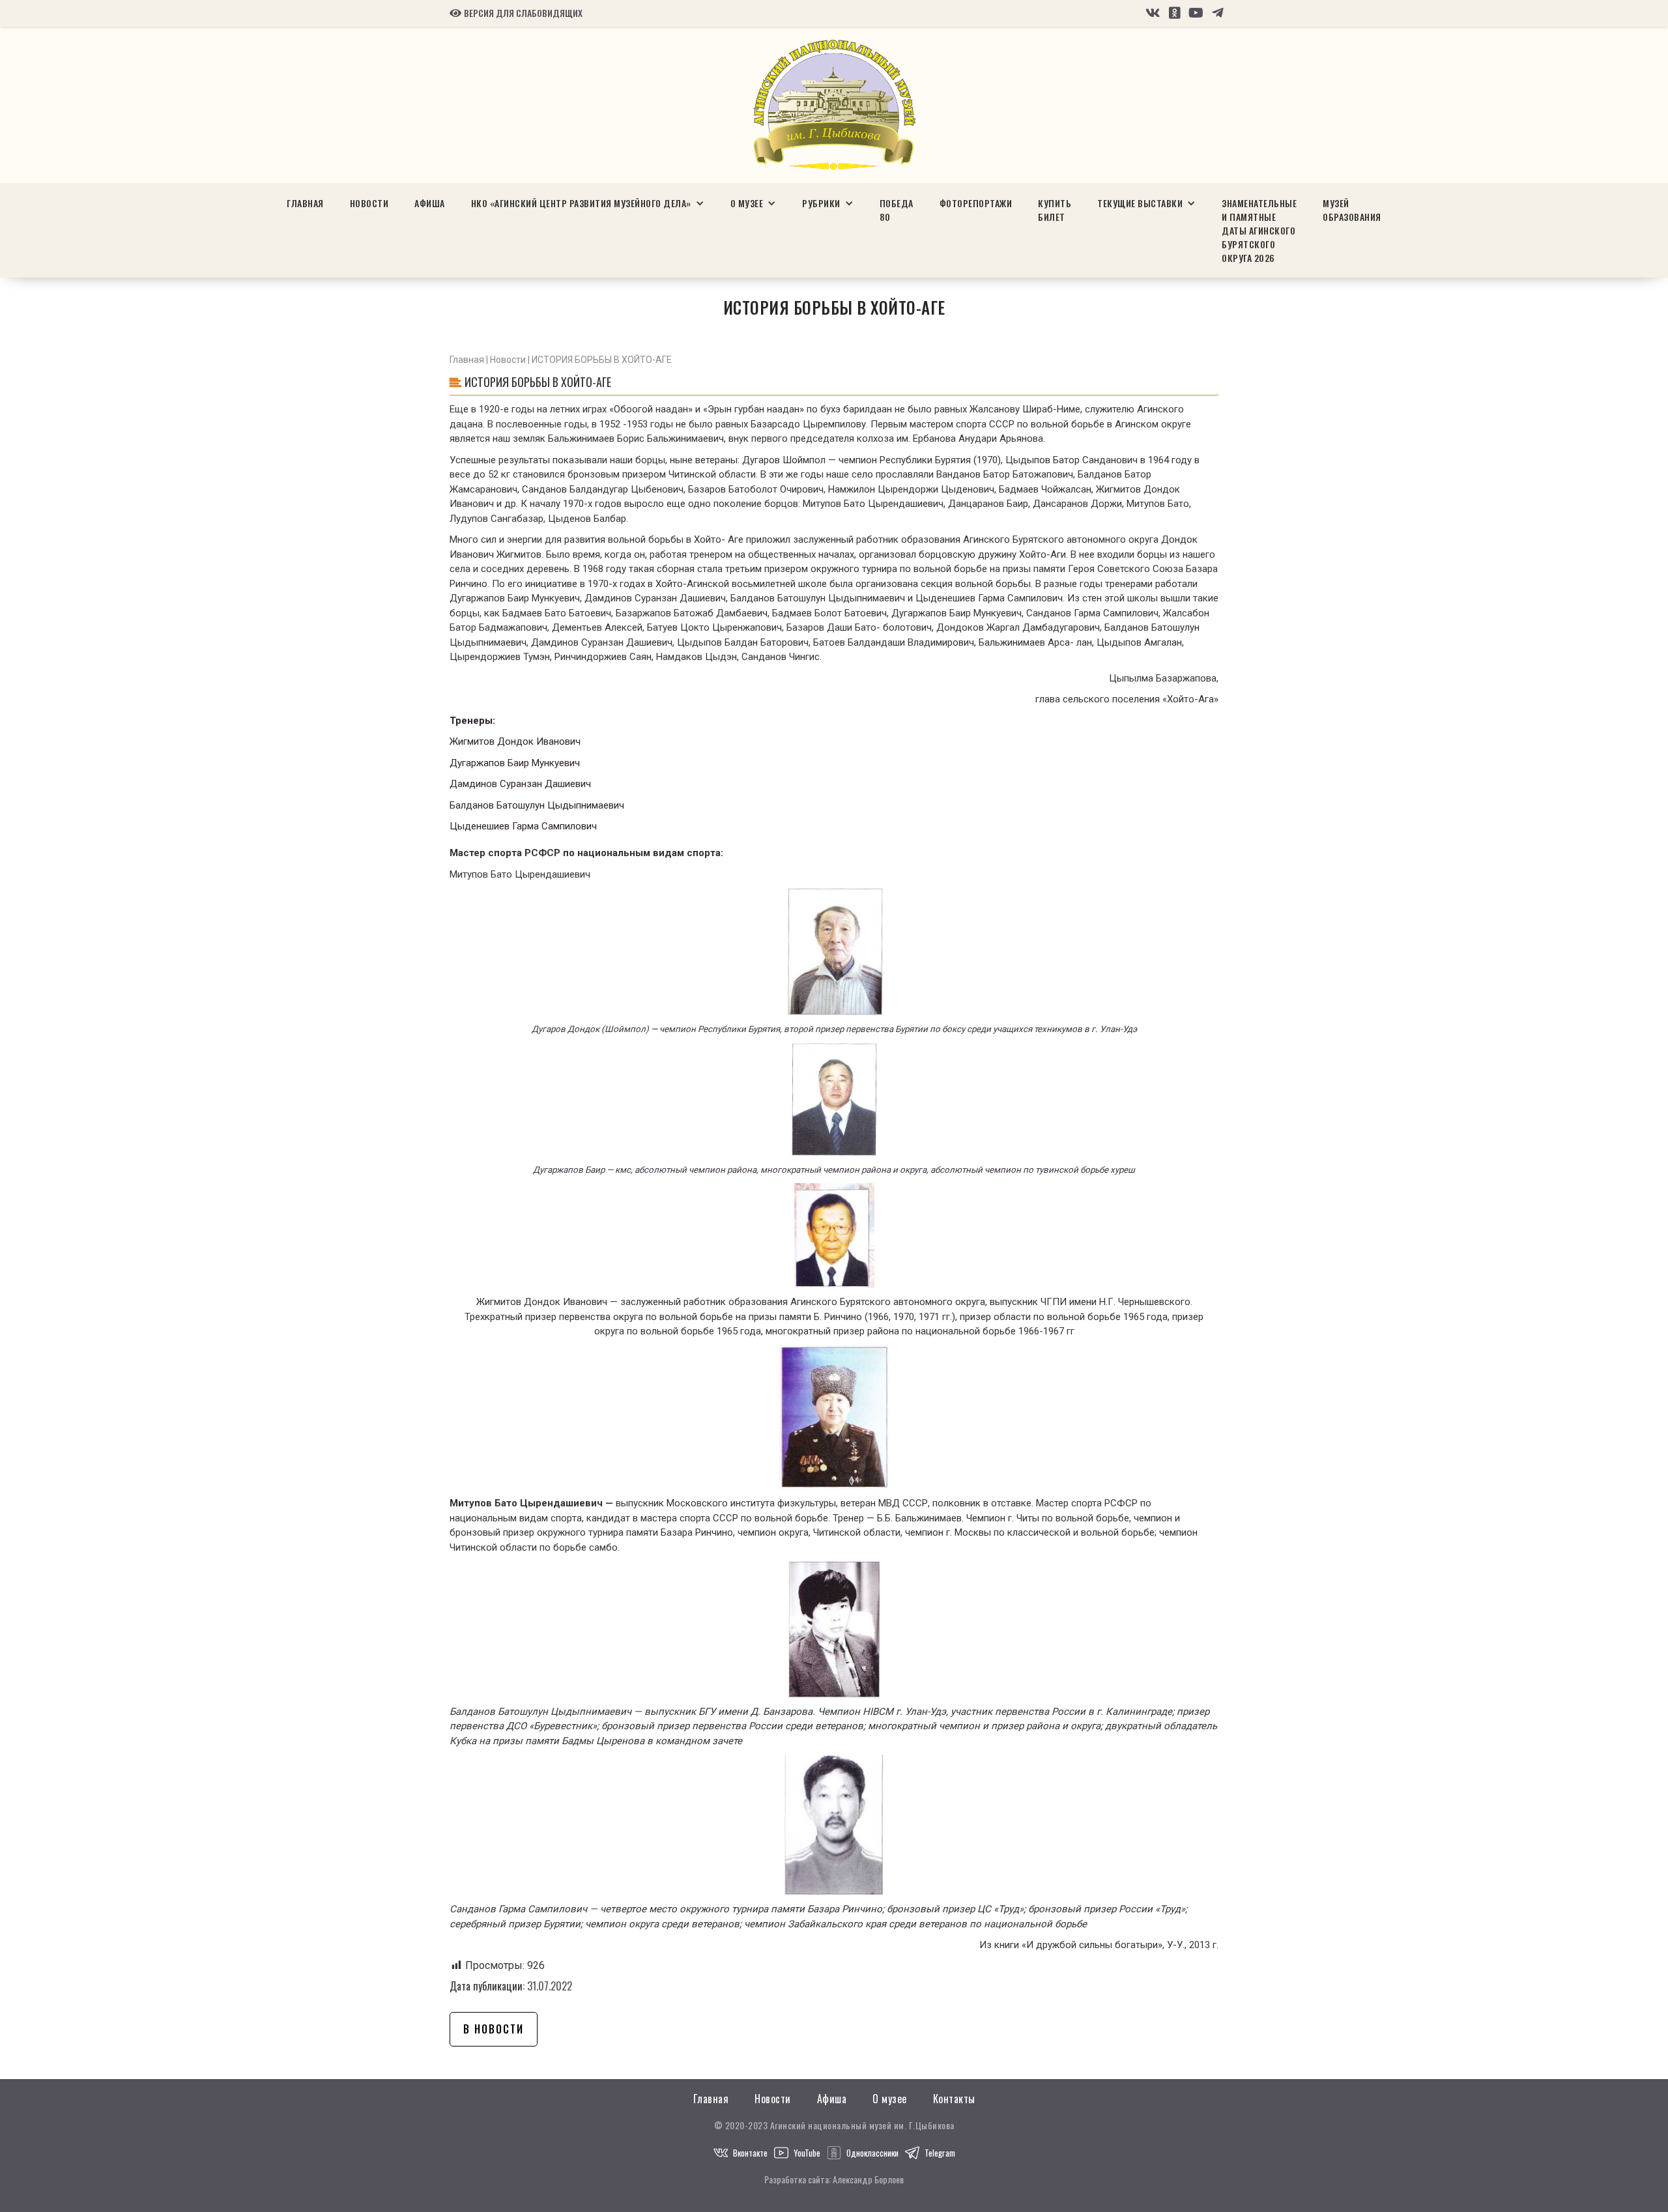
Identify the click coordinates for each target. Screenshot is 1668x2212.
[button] (588, 203)
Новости (369, 203)
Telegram (940, 2153)
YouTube (807, 2153)
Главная (305, 203)
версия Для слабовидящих (516, 13)
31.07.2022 (550, 1986)
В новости (494, 2029)
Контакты (954, 2099)
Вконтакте (750, 2153)
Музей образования (1352, 210)
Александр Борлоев (868, 2179)
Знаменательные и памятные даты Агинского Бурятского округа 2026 (1259, 230)
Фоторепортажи (976, 203)
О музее (890, 2099)
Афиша (430, 203)
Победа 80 (897, 210)
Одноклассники (872, 2153)
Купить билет (1055, 210)
